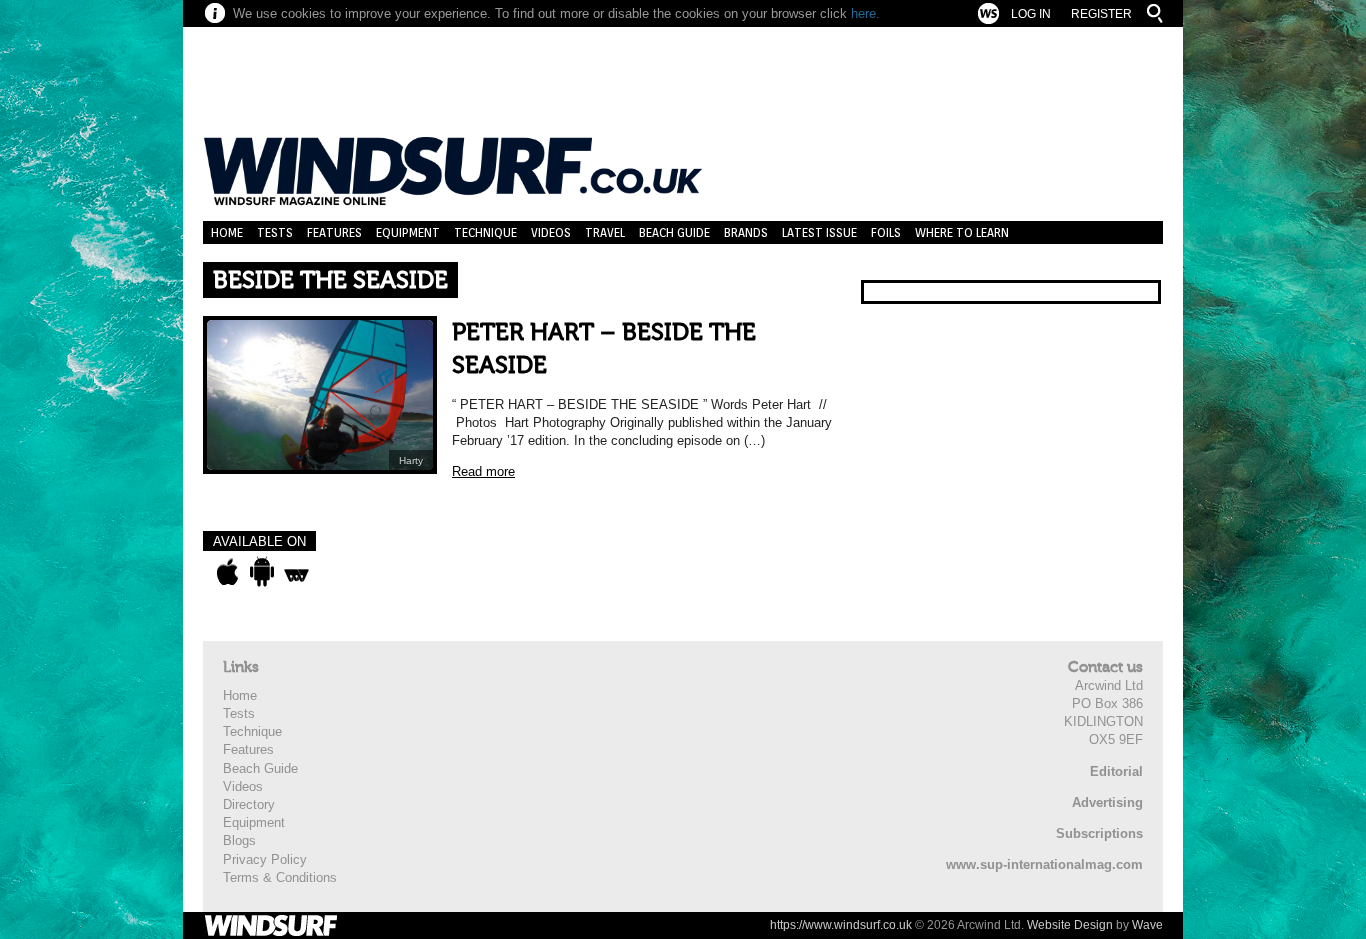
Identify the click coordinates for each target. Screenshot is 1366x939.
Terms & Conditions (280, 877)
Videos (551, 232)
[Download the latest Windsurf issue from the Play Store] (261, 572)
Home (227, 232)
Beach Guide (674, 232)
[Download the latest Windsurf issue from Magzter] (296, 572)
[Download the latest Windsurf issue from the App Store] (227, 572)
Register (1101, 14)
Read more (483, 471)
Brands (746, 232)
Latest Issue (819, 232)
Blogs (239, 840)
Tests (275, 232)
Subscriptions (1099, 833)
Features (334, 232)
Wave (1147, 925)
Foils (886, 232)
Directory (249, 804)
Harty (411, 460)
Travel (605, 232)
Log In (1031, 14)
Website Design (1070, 925)
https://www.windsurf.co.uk (841, 925)
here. (865, 13)
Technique (485, 232)
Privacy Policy (265, 859)
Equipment (408, 232)
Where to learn (962, 232)
